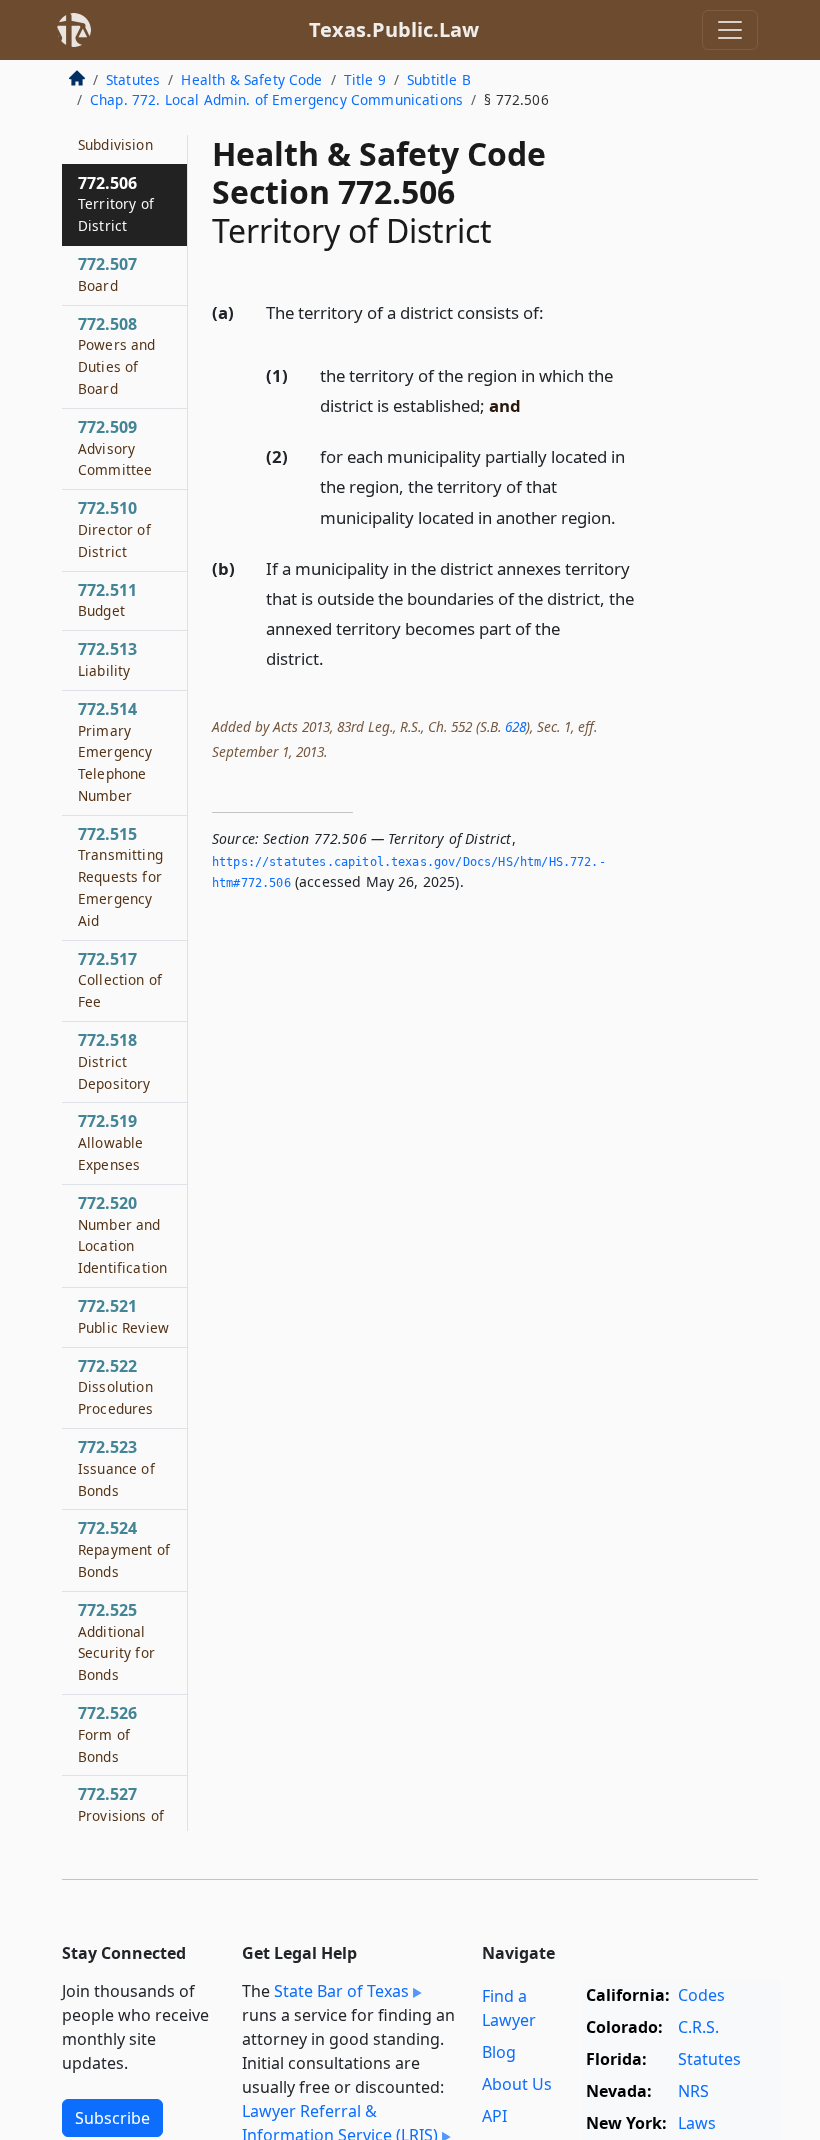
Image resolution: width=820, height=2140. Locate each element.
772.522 (116, 1387)
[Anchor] (555, 311)
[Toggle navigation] (730, 30)
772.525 (116, 1641)
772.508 (117, 355)
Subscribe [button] (112, 2118)
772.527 (121, 1815)
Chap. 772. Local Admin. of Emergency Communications (276, 99)
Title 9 (365, 79)
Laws (697, 2123)
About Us (517, 2084)
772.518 (114, 1061)
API (494, 2116)
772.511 (107, 600)
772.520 (122, 1234)
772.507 (107, 274)
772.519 (110, 1142)
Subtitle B (439, 79)
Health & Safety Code (251, 79)
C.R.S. (698, 2027)
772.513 (107, 659)
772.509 (115, 448)
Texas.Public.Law (394, 29)
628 (515, 726)
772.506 (116, 204)
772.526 (107, 1734)
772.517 (120, 980)
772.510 (114, 529)
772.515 (120, 876)
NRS (693, 2091)
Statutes (133, 79)
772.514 (115, 751)
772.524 (124, 1549)
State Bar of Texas (341, 1991)
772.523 (116, 1468)
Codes (701, 1995)
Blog (499, 2052)
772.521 (123, 1316)
